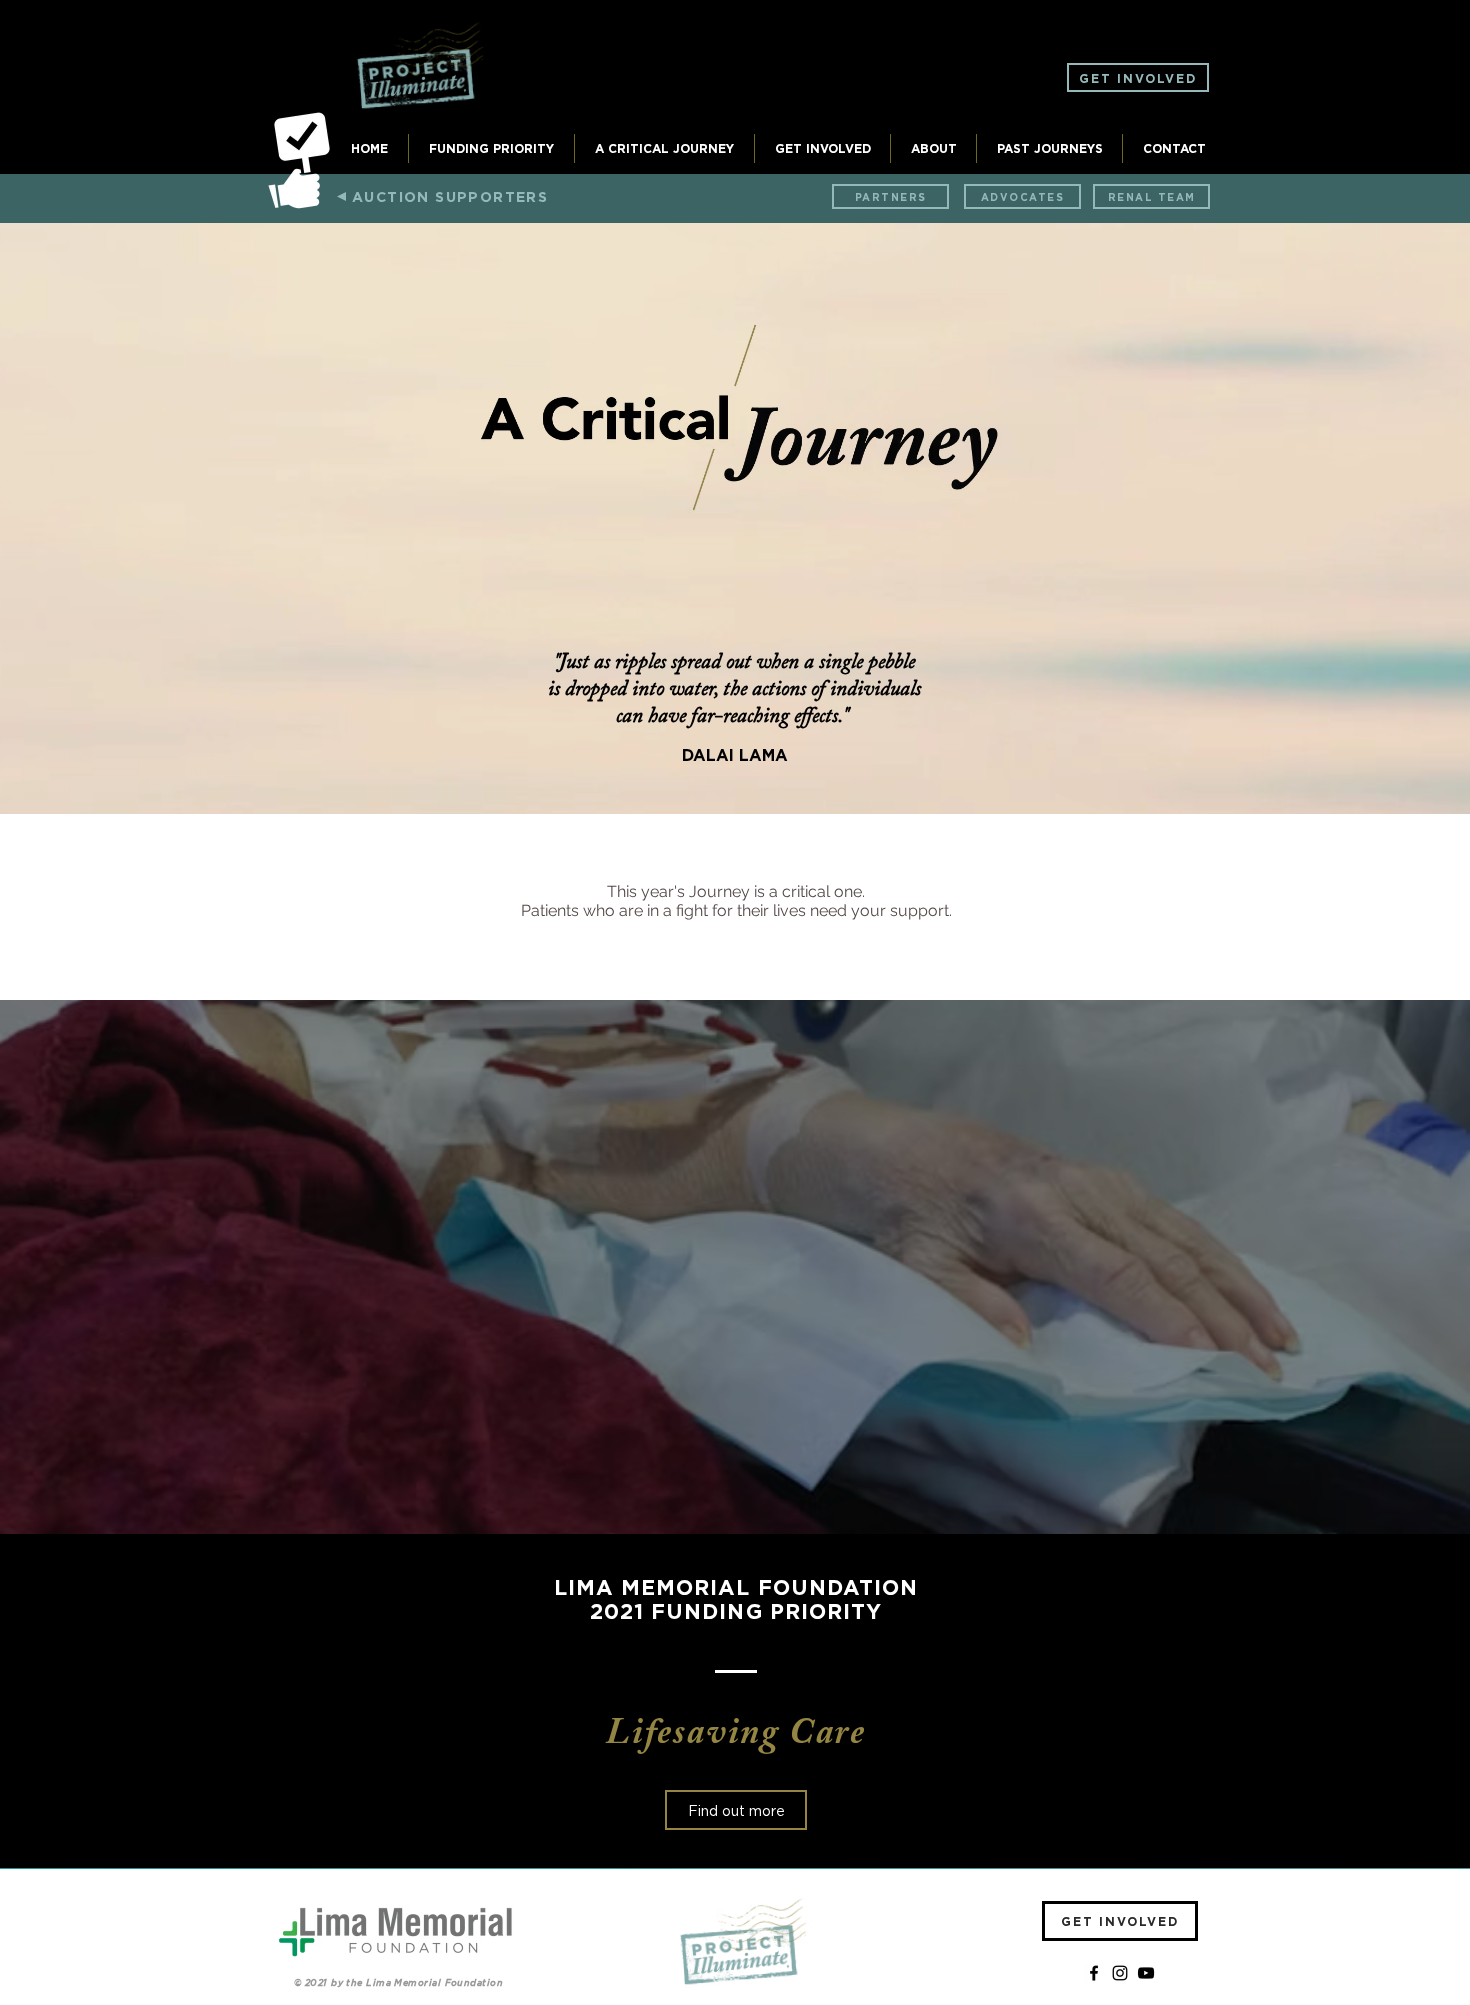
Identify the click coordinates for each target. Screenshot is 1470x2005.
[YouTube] (1146, 1973)
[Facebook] (1094, 1973)
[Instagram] (1120, 1973)
